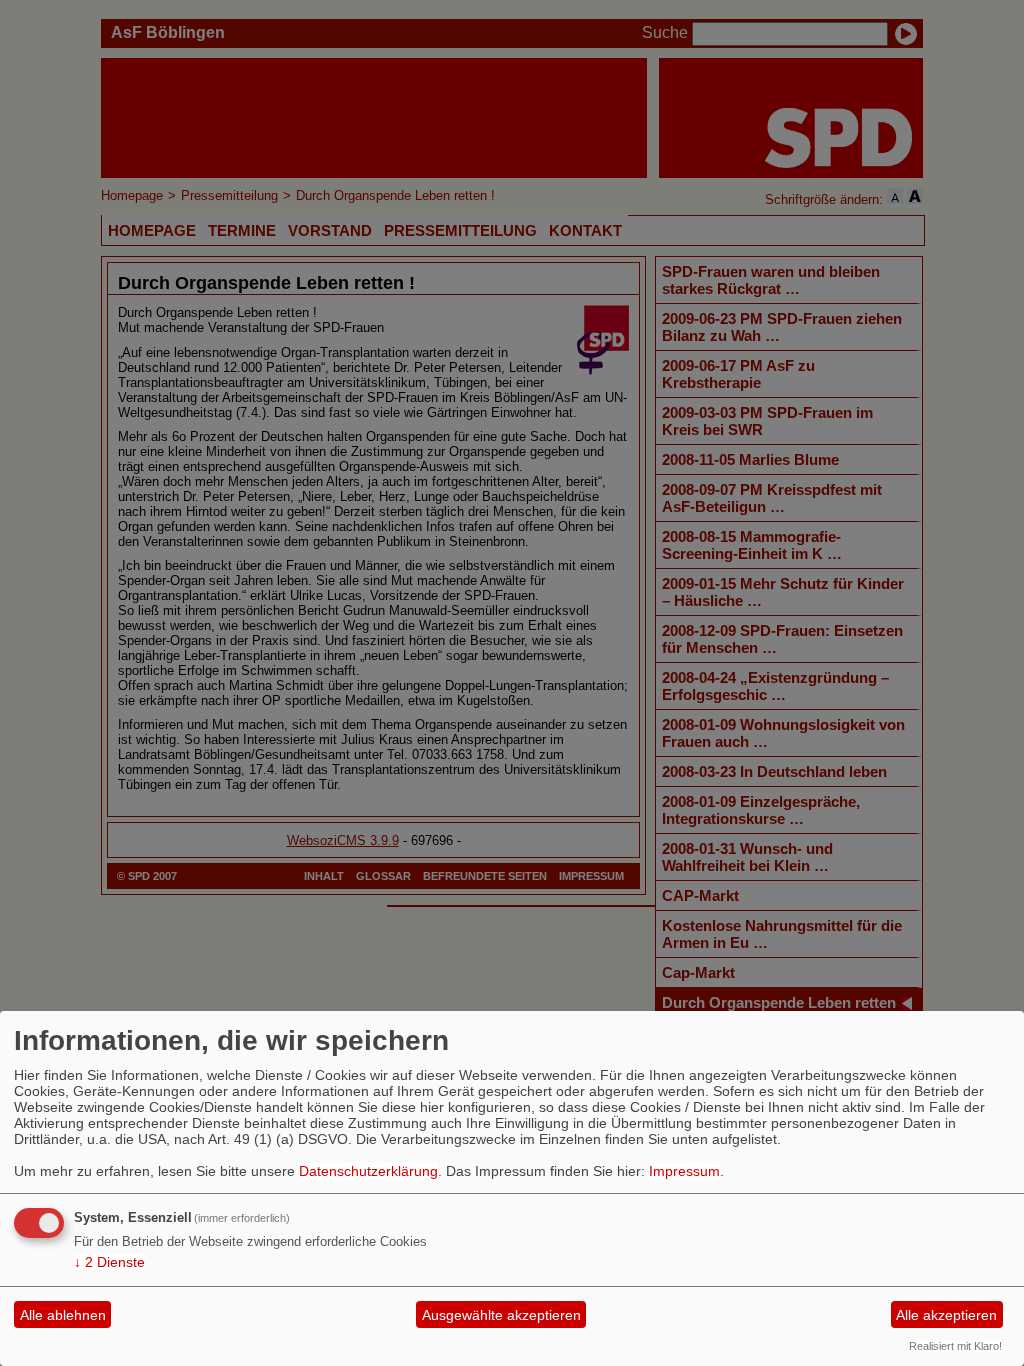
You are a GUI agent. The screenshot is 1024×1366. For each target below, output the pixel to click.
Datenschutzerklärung (368, 1171)
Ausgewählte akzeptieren (501, 1315)
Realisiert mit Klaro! (955, 1346)
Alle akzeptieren (946, 1315)
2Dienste (109, 1262)
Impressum (684, 1171)
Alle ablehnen (63, 1315)
